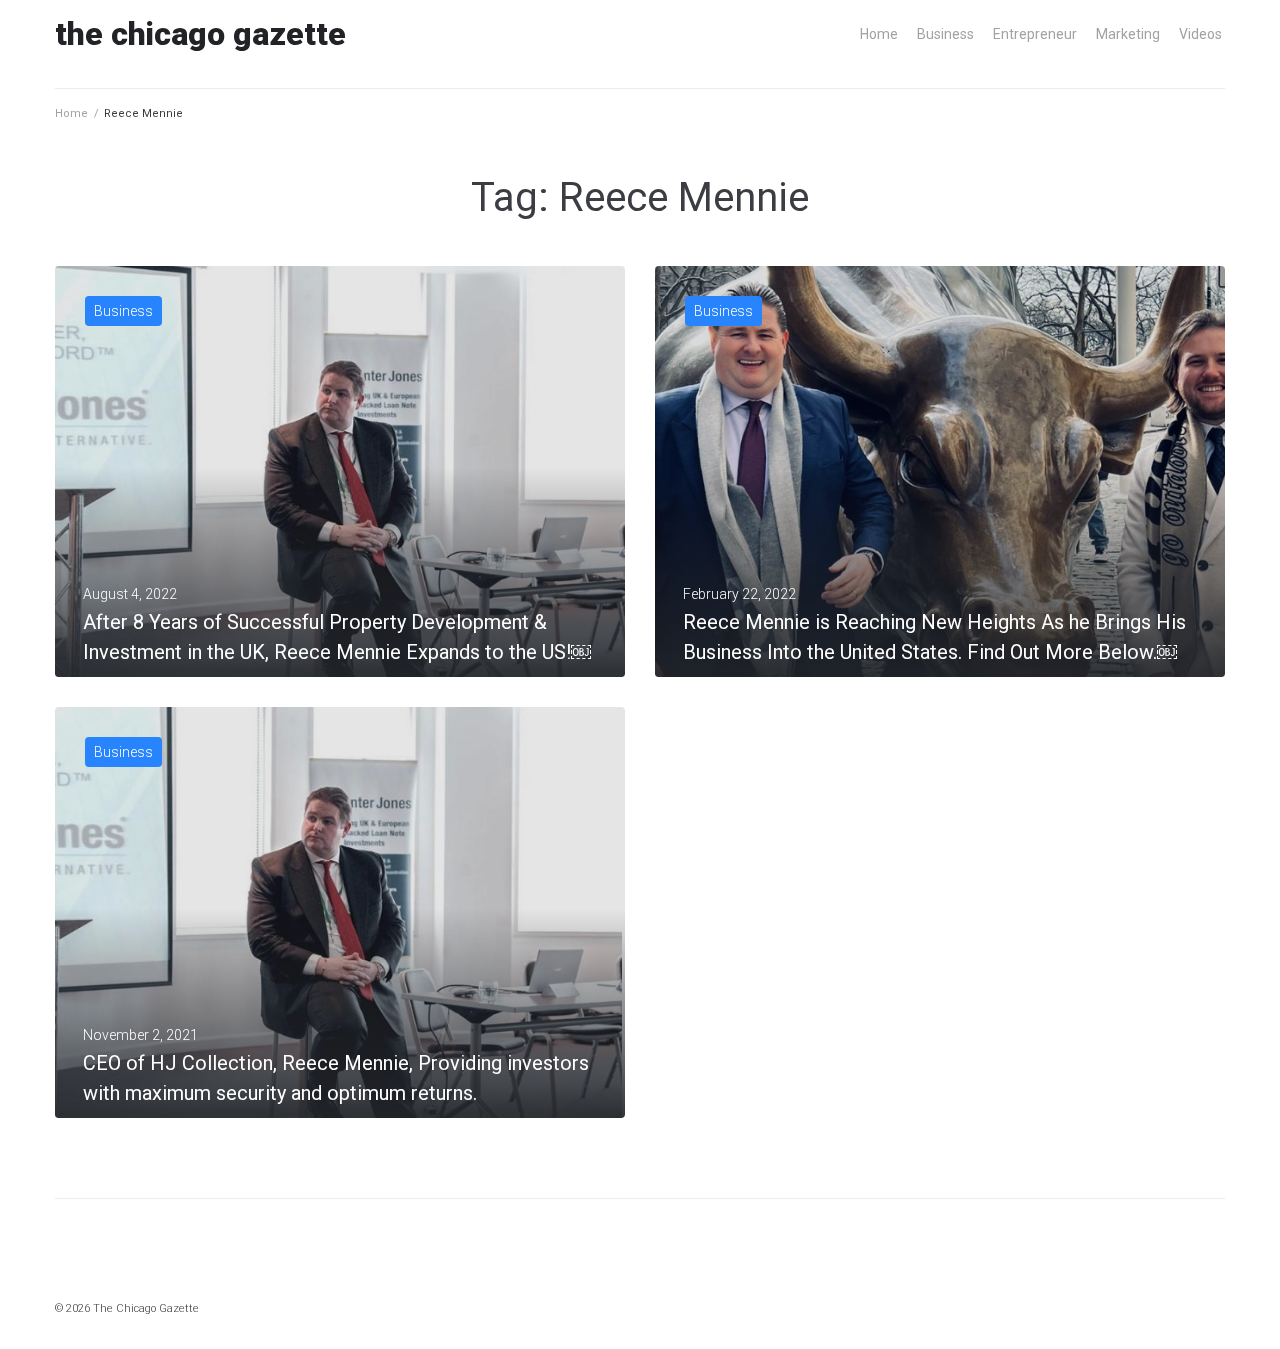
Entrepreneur (1035, 34)
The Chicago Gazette (200, 34)
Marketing (1128, 34)
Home (879, 34)
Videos (1200, 34)
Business (945, 34)
